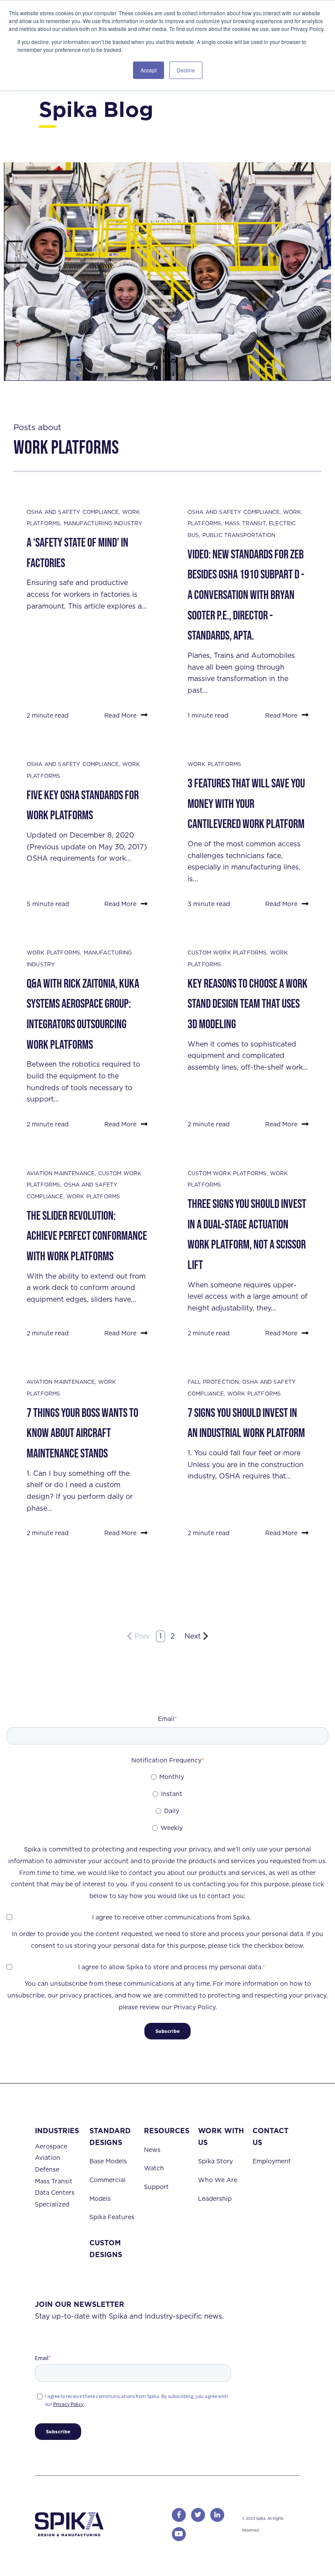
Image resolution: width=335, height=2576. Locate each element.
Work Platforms (214, 764)
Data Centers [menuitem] (55, 2193)
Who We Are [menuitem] (218, 2180)
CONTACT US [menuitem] (270, 2137)
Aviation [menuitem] (48, 2158)
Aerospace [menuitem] (51, 2146)
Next (193, 1636)
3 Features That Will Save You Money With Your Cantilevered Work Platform (246, 804)
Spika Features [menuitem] (112, 2217)
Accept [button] (149, 70)
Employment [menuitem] (272, 2161)
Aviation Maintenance (61, 1173)
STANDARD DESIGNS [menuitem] (110, 2137)
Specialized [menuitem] (52, 2204)
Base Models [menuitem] (108, 2161)
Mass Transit (245, 523)
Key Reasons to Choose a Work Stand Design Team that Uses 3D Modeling (248, 1004)
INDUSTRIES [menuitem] (57, 2131)
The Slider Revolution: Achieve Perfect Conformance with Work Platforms (87, 1236)
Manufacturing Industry (103, 523)
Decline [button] (186, 70)
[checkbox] (167, 1802)
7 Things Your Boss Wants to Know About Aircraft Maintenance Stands (82, 1433)
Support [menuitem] (156, 2187)
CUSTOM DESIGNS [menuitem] (106, 2249)
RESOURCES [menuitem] (167, 2131)
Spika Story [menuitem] (215, 2161)
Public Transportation (239, 535)
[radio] (167, 1777)
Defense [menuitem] (47, 2169)
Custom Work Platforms (227, 953)
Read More (120, 715)
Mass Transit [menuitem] (54, 2181)
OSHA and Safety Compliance (73, 512)
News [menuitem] (152, 2150)
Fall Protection (213, 1382)
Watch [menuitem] (154, 2168)
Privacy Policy (68, 2404)
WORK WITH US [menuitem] (221, 2137)
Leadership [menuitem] (215, 2199)
